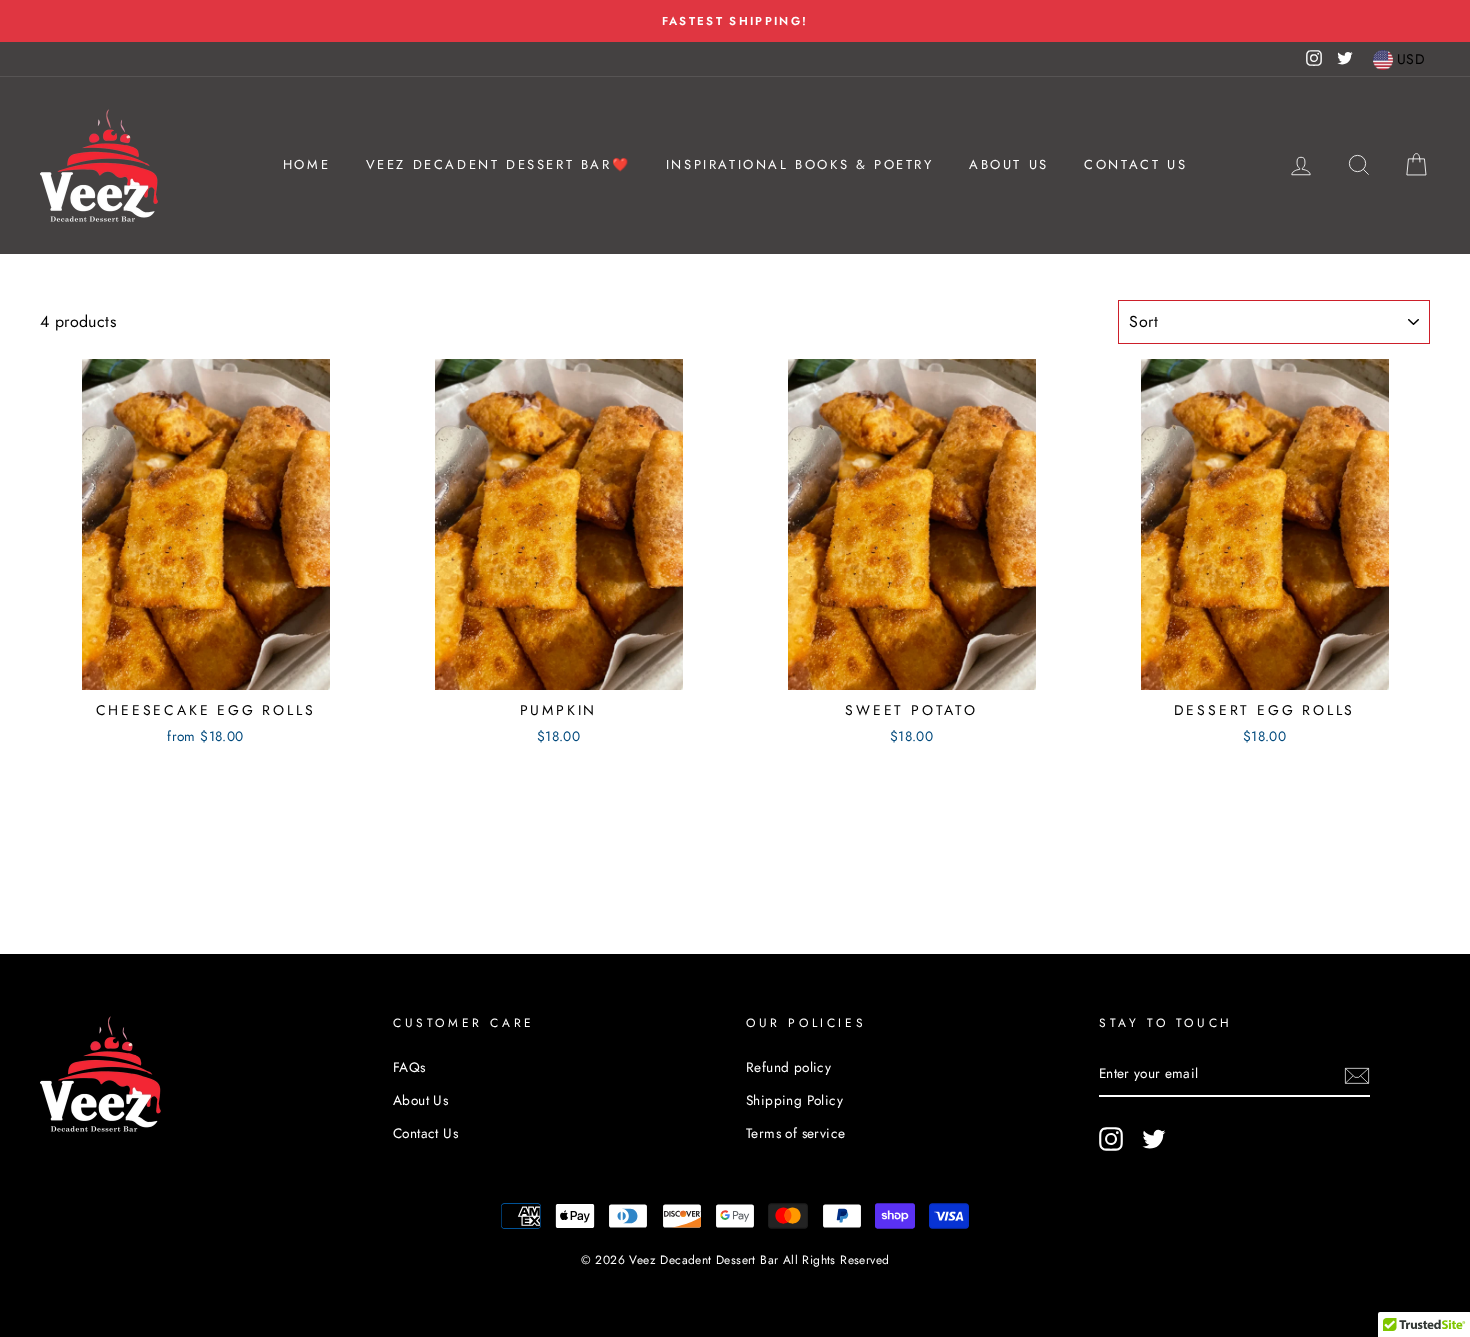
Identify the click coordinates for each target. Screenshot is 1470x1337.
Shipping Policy (794, 1100)
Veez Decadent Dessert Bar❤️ (498, 164)
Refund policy (788, 1067)
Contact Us (1135, 164)
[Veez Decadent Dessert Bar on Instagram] (1111, 1139)
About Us (1009, 164)
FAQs (409, 1067)
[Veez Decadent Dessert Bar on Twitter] (1154, 1139)
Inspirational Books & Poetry (800, 164)
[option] (735, 21)
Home (306, 164)
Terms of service (795, 1133)
